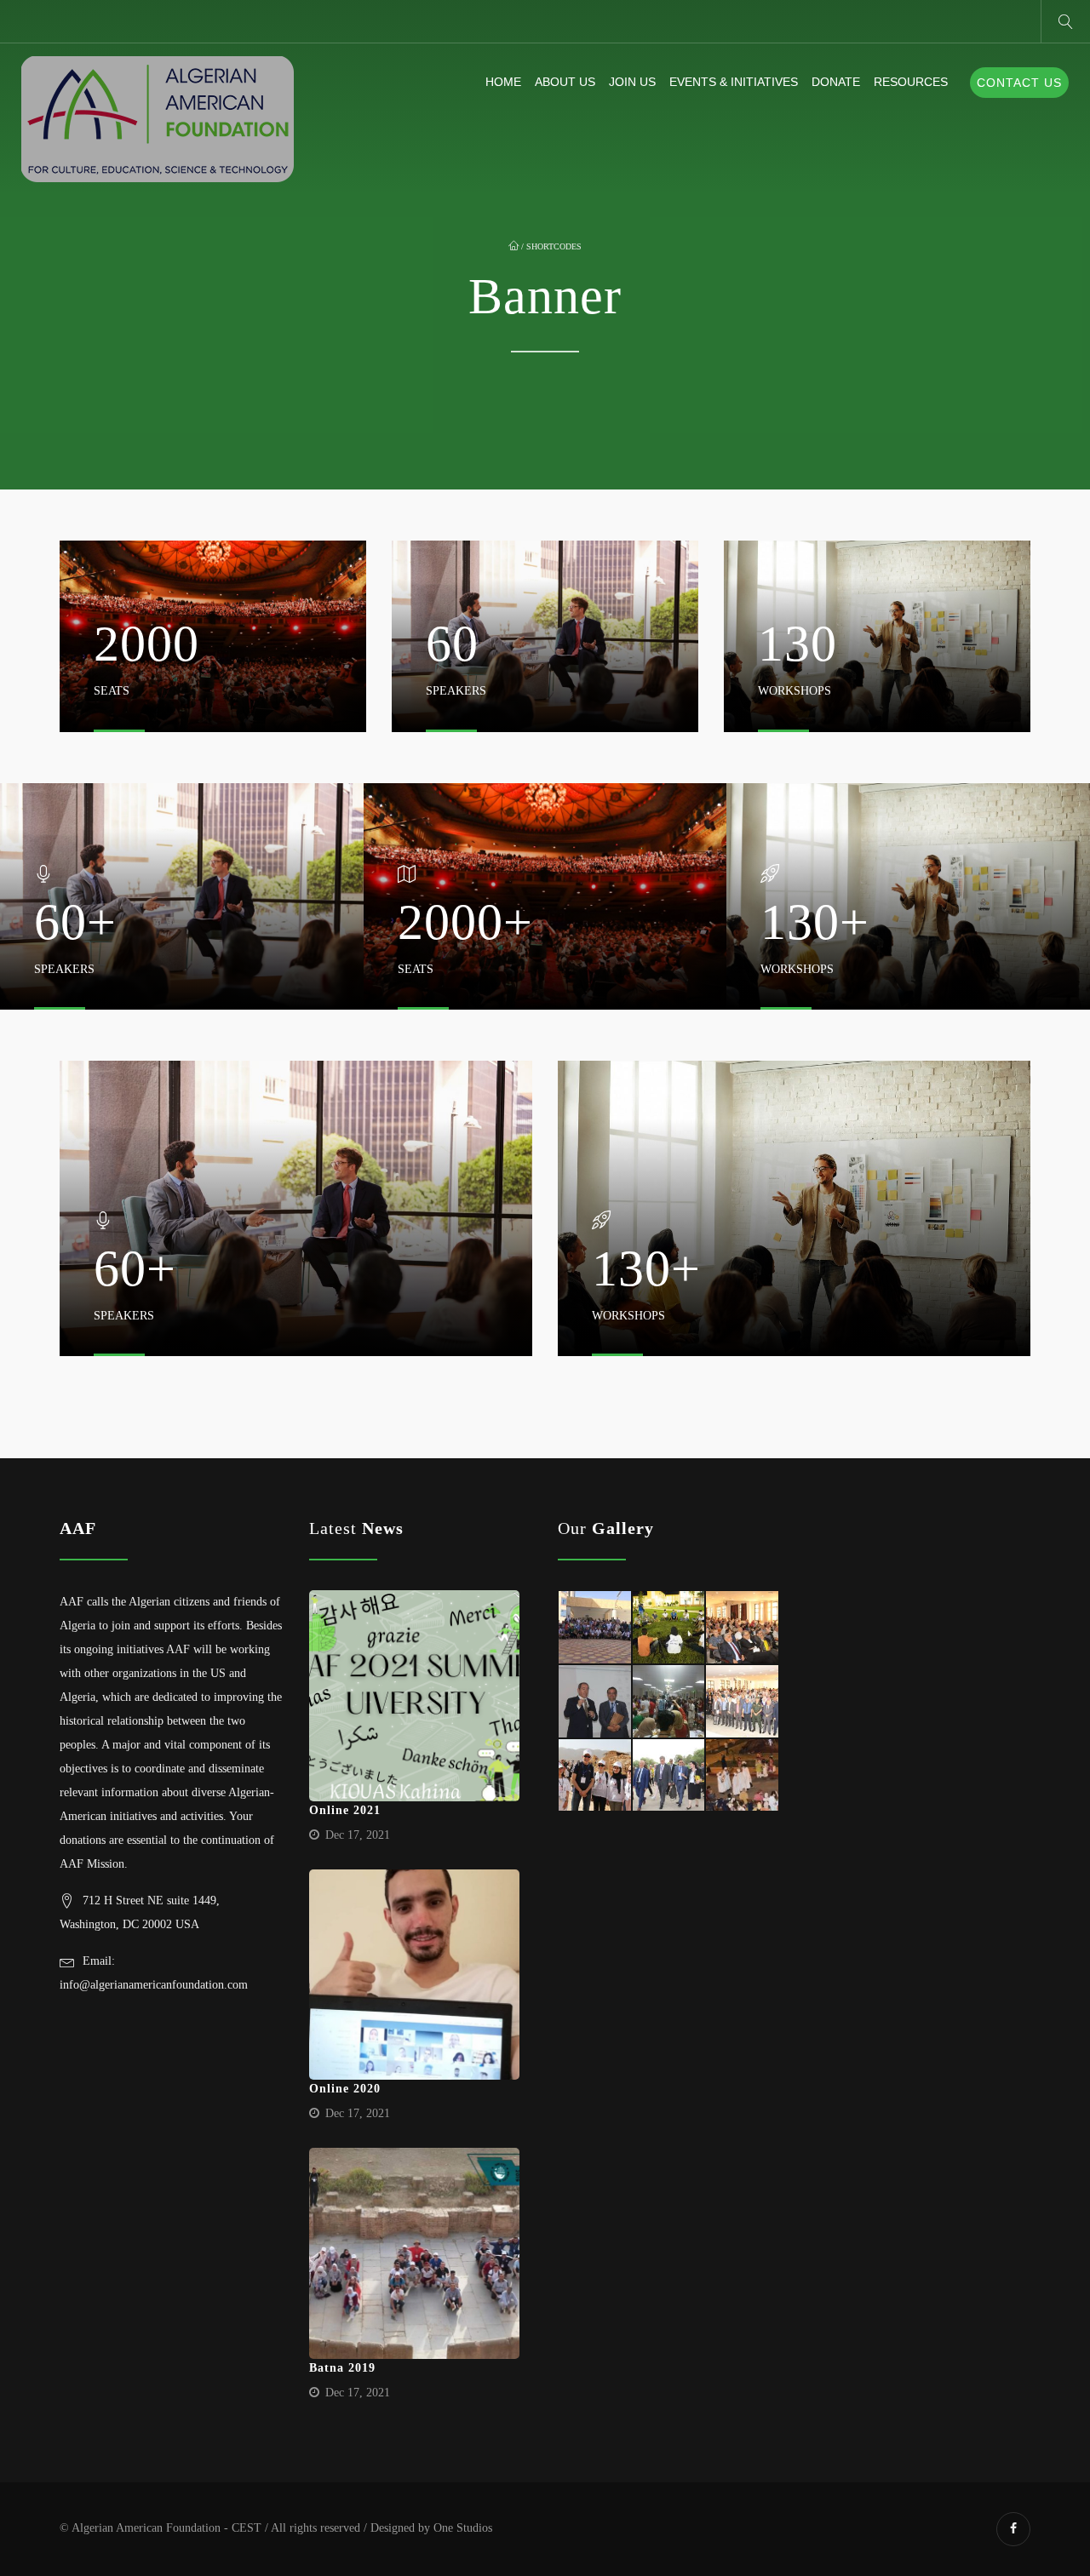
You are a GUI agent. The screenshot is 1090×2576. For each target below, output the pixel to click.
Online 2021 (345, 1810)
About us (565, 82)
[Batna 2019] (415, 2253)
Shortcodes (554, 246)
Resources (911, 82)
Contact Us (1019, 83)
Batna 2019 (342, 2368)
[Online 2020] (415, 1975)
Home (503, 82)
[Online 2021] (415, 1696)
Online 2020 (345, 2089)
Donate (836, 82)
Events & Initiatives (734, 82)
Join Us (632, 82)
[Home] (158, 120)
